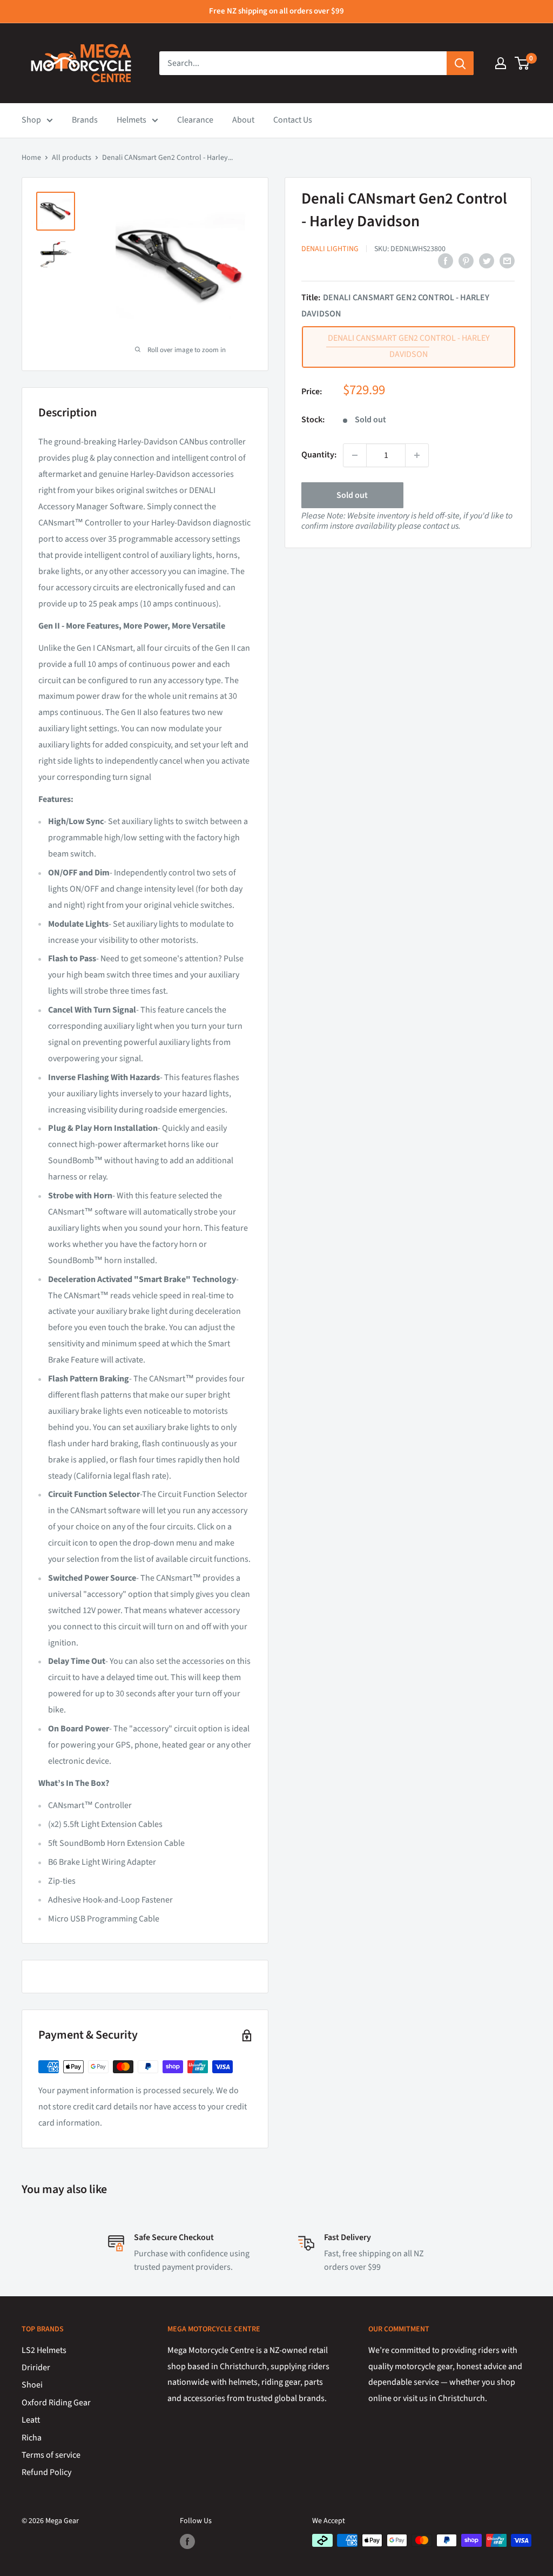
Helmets (131, 120)
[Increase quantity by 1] (417, 455)
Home (31, 158)
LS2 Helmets (44, 2350)
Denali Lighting (330, 249)
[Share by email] (507, 261)
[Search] (460, 63)
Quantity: (319, 455)
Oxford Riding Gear (56, 2403)
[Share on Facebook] (446, 261)
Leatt (31, 2420)
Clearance (195, 120)
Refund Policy (46, 2472)
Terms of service (51, 2455)
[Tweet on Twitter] (487, 261)
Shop (31, 120)
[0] (522, 63)
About (243, 120)
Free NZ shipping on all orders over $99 (276, 11)
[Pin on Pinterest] (466, 261)
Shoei (32, 2385)
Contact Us (293, 120)
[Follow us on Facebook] (187, 2541)
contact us (441, 526)
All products (72, 158)
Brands (85, 120)
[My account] (501, 63)
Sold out (352, 495)
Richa (32, 2438)
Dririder (36, 2368)
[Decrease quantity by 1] (355, 455)
